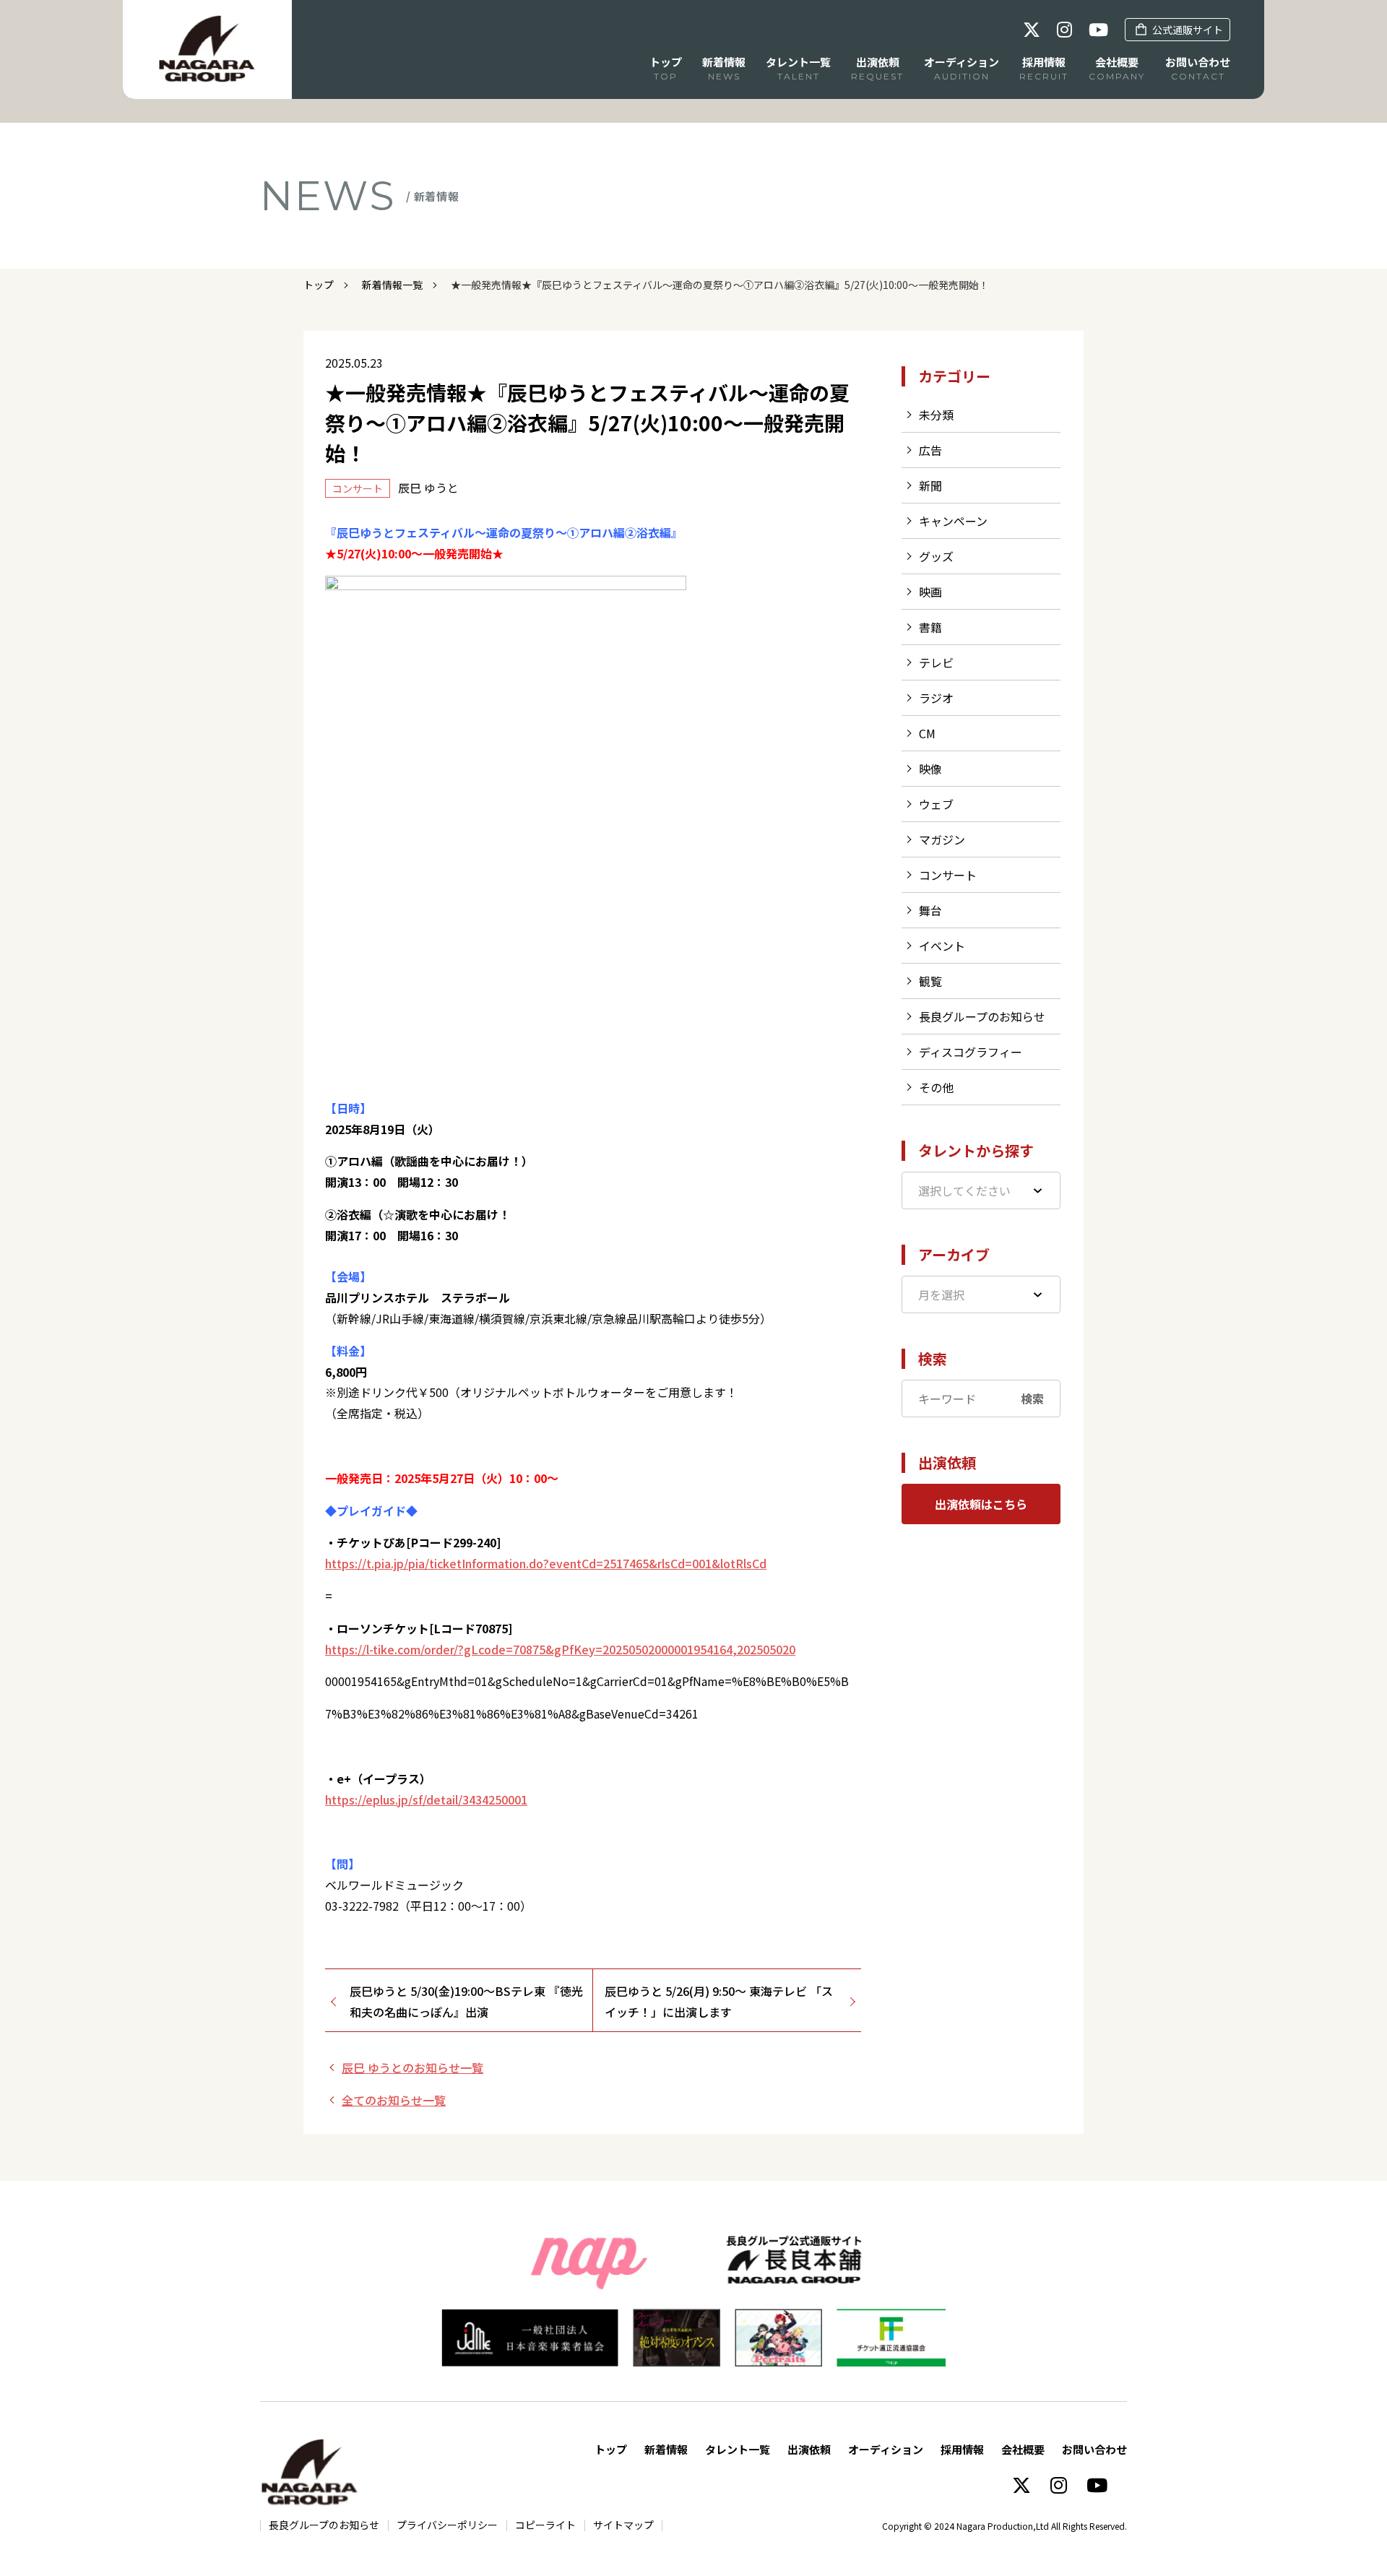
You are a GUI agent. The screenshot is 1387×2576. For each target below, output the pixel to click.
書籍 (930, 627)
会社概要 (1023, 2449)
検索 (1032, 1399)
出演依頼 (809, 2449)
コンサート (948, 875)
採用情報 (962, 2449)
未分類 (936, 415)
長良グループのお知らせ (982, 1016)
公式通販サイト (1188, 30)
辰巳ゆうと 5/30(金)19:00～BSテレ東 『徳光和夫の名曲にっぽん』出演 (466, 2001)
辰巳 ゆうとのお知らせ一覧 (412, 2067)
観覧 (930, 981)
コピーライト (545, 2525)
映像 (930, 769)
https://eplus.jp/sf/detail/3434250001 (426, 1799)
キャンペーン (953, 521)
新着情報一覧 (392, 285)
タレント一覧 (738, 2449)
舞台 (930, 910)
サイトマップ (623, 2525)
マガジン (942, 839)
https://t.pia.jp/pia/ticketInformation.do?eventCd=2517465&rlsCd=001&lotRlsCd (546, 1563)
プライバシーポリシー (447, 2525)
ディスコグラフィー (971, 1052)
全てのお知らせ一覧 (394, 2100)
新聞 (930, 485)
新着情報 (666, 2449)
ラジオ (936, 698)
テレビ (936, 662)
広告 (930, 450)
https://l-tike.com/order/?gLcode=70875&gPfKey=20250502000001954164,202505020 (560, 1649)
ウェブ (936, 804)
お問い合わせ (1094, 2449)
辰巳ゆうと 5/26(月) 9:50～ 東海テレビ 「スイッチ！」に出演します (719, 2001)
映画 (930, 592)
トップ (319, 285)
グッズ (936, 556)
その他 (936, 1087)
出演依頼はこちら (981, 1504)
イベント (942, 946)
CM (927, 733)
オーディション (886, 2449)
